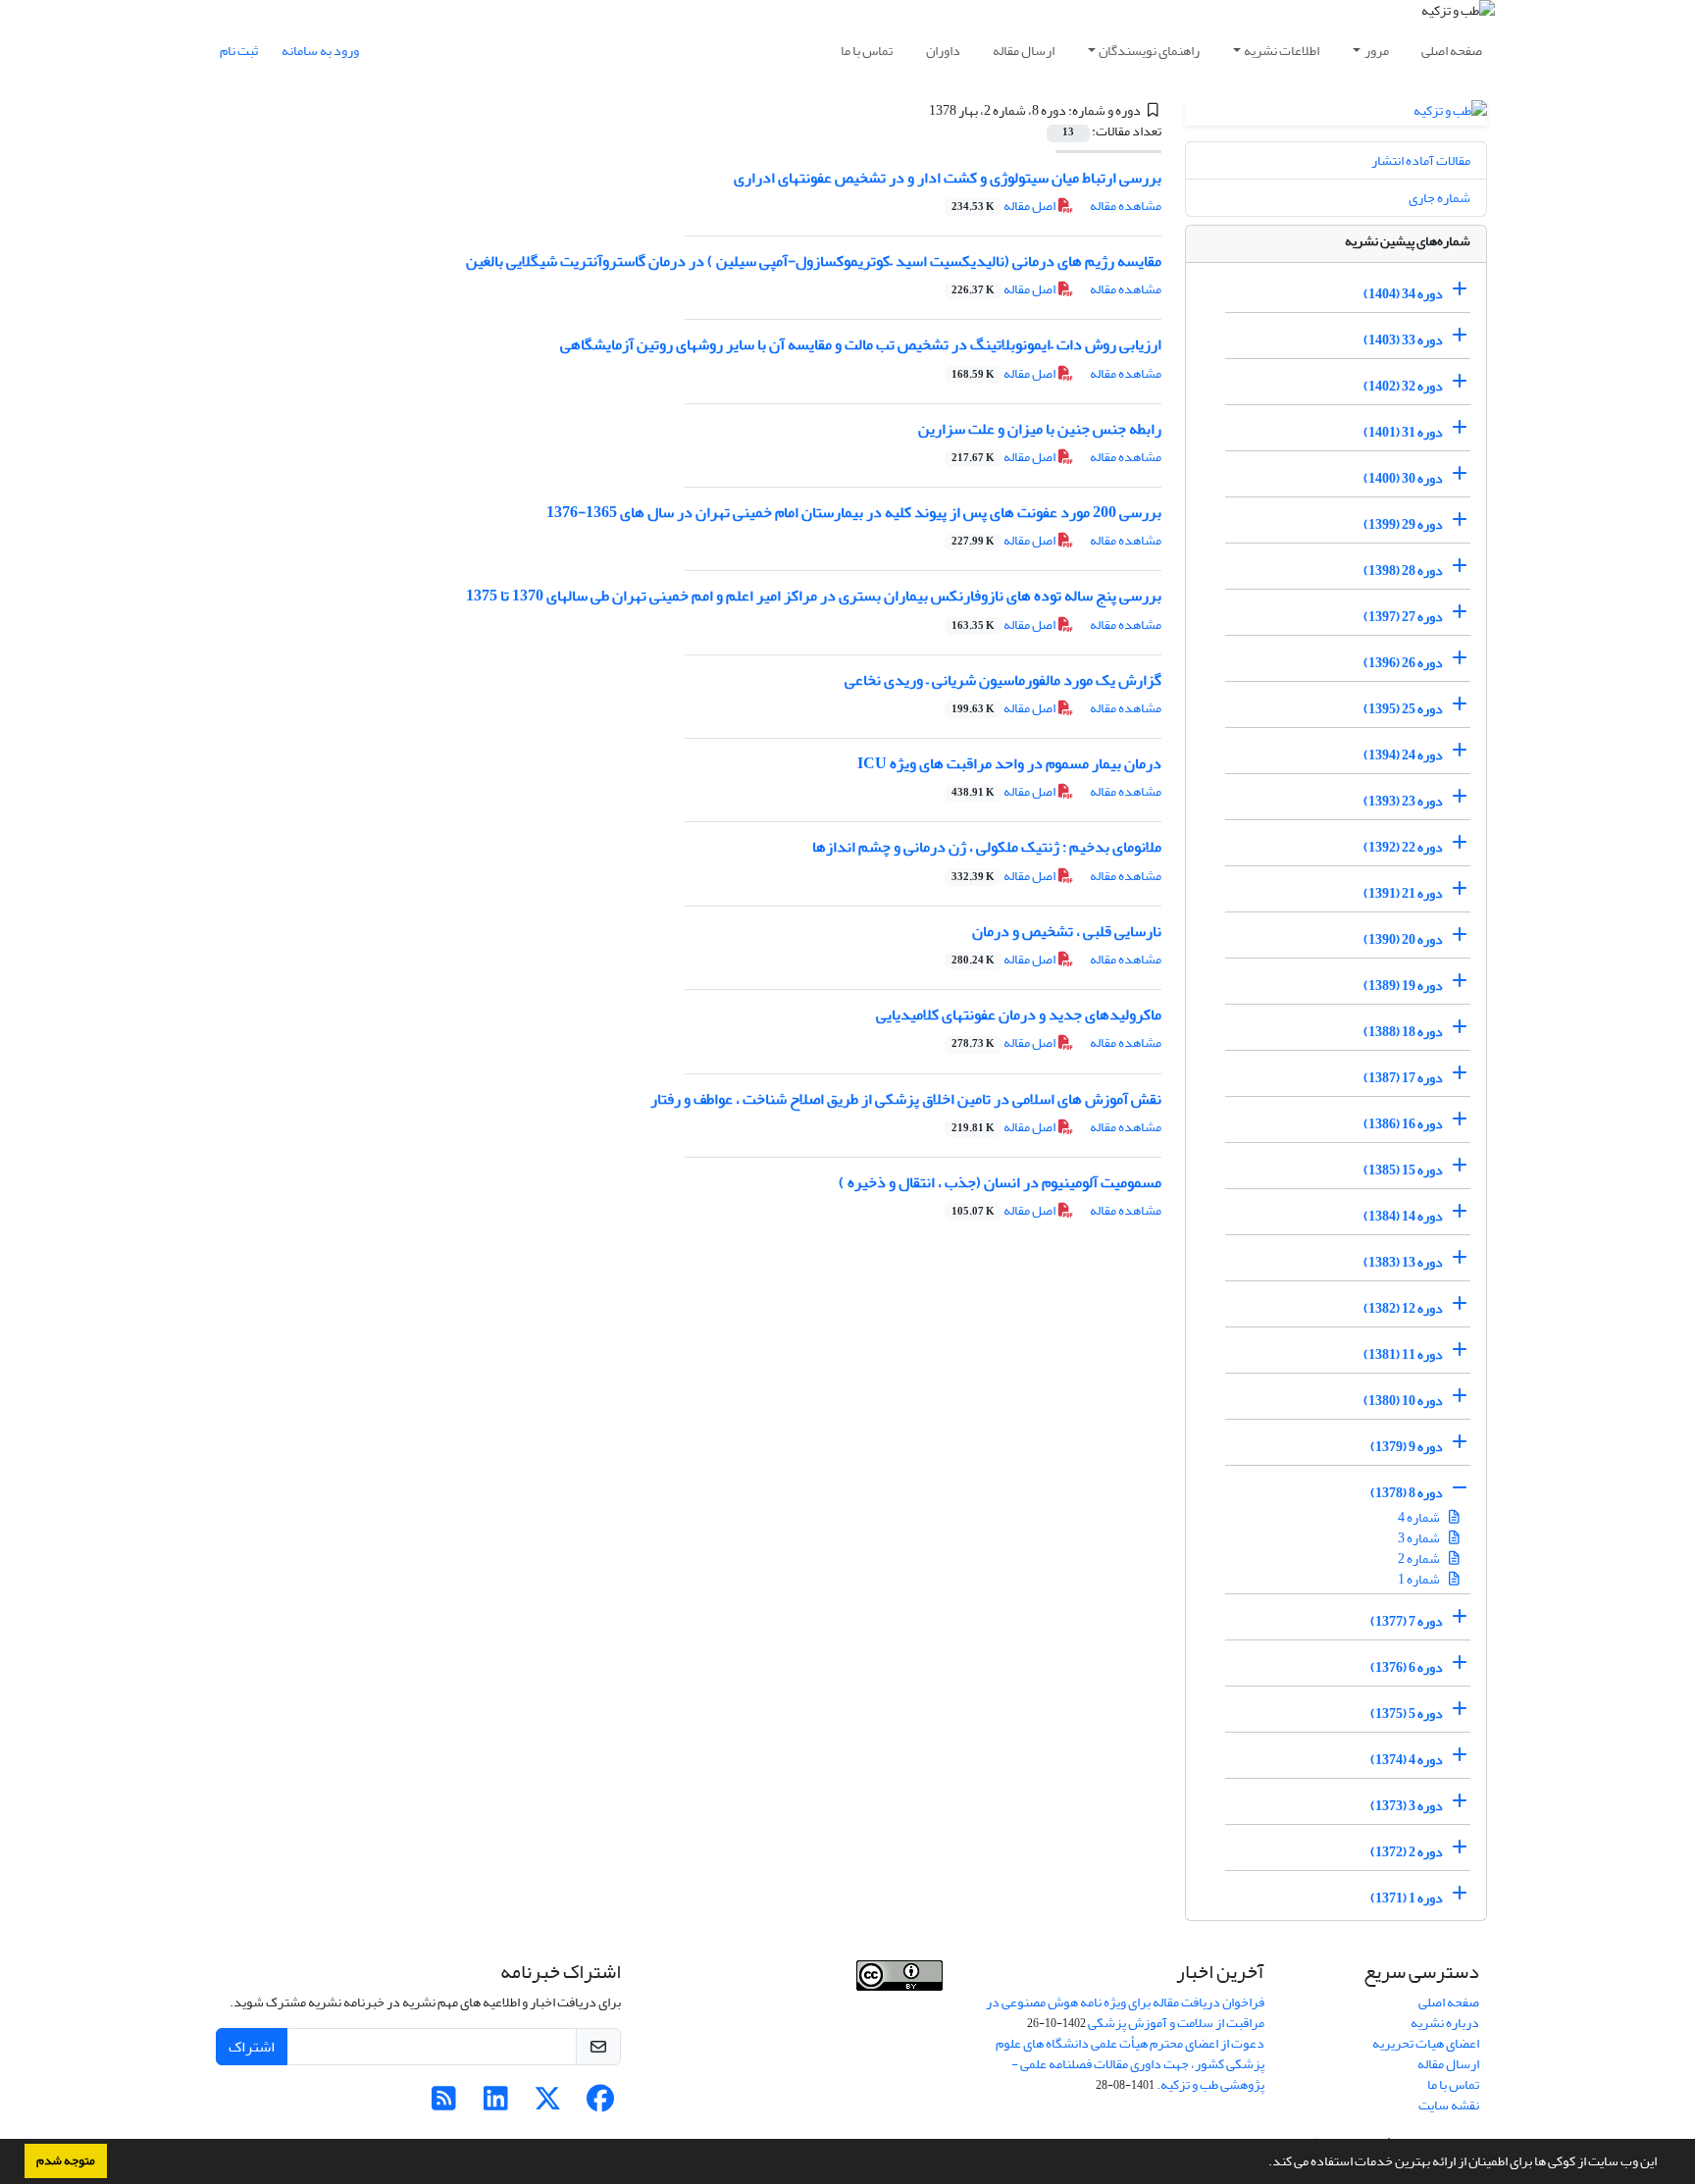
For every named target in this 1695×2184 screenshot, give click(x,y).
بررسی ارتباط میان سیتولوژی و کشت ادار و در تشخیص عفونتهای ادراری (948, 178)
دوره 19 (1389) (1403, 986)
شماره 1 (1420, 1579)
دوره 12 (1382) (1403, 1308)
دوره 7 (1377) (1407, 1621)
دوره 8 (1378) (1407, 1493)
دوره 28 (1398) (1403, 571)
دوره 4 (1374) (1407, 1760)
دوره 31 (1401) (1403, 432)
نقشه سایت (1449, 2105)
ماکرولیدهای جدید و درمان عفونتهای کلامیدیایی (1019, 1014)
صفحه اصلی (1452, 51)
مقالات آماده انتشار (1421, 160)
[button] (1263, 2163)
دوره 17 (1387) (1403, 1078)
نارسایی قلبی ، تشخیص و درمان (1067, 931)
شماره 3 (1420, 1538)
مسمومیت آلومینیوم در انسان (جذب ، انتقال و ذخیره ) (1000, 1182)
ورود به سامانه (320, 51)
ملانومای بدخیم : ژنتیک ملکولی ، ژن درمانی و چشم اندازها (987, 847)
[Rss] (444, 2104)
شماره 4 (1420, 1517)
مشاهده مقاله (1126, 206)
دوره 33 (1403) (1403, 340)
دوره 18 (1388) (1403, 1032)
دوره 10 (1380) (1403, 1401)
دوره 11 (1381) (1403, 1354)
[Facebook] (600, 2104)
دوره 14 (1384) (1403, 1216)
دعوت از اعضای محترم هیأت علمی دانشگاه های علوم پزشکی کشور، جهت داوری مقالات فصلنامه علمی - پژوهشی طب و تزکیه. (1130, 2064)
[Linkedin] (496, 2104)
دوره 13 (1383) (1403, 1262)
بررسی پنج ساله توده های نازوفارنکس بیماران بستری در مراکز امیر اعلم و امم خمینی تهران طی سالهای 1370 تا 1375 (814, 596)
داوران (943, 51)
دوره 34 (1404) (1403, 294)
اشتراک (252, 2047)
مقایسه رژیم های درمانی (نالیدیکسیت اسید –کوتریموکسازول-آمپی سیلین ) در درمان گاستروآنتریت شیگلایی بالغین (814, 261)
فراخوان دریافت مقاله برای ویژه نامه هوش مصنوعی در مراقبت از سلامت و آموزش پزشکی (1125, 2012)
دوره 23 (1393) (1403, 801)
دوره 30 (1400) (1403, 478)
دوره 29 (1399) (1403, 524)
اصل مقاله (1004, 206)
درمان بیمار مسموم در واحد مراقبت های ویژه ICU (1009, 763)
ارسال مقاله (1024, 51)
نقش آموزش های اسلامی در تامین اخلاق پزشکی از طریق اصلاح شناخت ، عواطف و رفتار (906, 1099)
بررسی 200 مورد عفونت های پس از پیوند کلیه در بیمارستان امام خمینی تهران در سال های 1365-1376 (854, 512)
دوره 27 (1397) (1403, 617)
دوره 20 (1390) (1403, 939)
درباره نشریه (1445, 2023)
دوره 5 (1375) (1407, 1714)
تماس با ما (867, 51)
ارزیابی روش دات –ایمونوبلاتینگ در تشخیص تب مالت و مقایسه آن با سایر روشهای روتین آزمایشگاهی (861, 344)
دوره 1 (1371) (1407, 1898)
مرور (1377, 51)
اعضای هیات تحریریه (1426, 2043)
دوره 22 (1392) (1403, 847)
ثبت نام (239, 51)
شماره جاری (1439, 198)
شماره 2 (1420, 1559)
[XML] (917, 110)
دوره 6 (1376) (1407, 1667)
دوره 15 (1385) (1403, 1170)
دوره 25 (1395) (1403, 709)
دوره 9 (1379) (1407, 1447)
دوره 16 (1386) (1403, 1124)
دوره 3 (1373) (1407, 1806)
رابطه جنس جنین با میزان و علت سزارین (1040, 429)
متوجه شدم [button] (66, 2160)
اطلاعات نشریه (1282, 51)
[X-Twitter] (548, 2104)
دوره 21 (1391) (1403, 893)
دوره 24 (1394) (1403, 755)
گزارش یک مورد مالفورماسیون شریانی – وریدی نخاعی (1003, 680)
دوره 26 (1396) (1403, 663)
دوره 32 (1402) (1403, 386)
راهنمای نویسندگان (1149, 51)
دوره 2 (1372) (1407, 1852)
